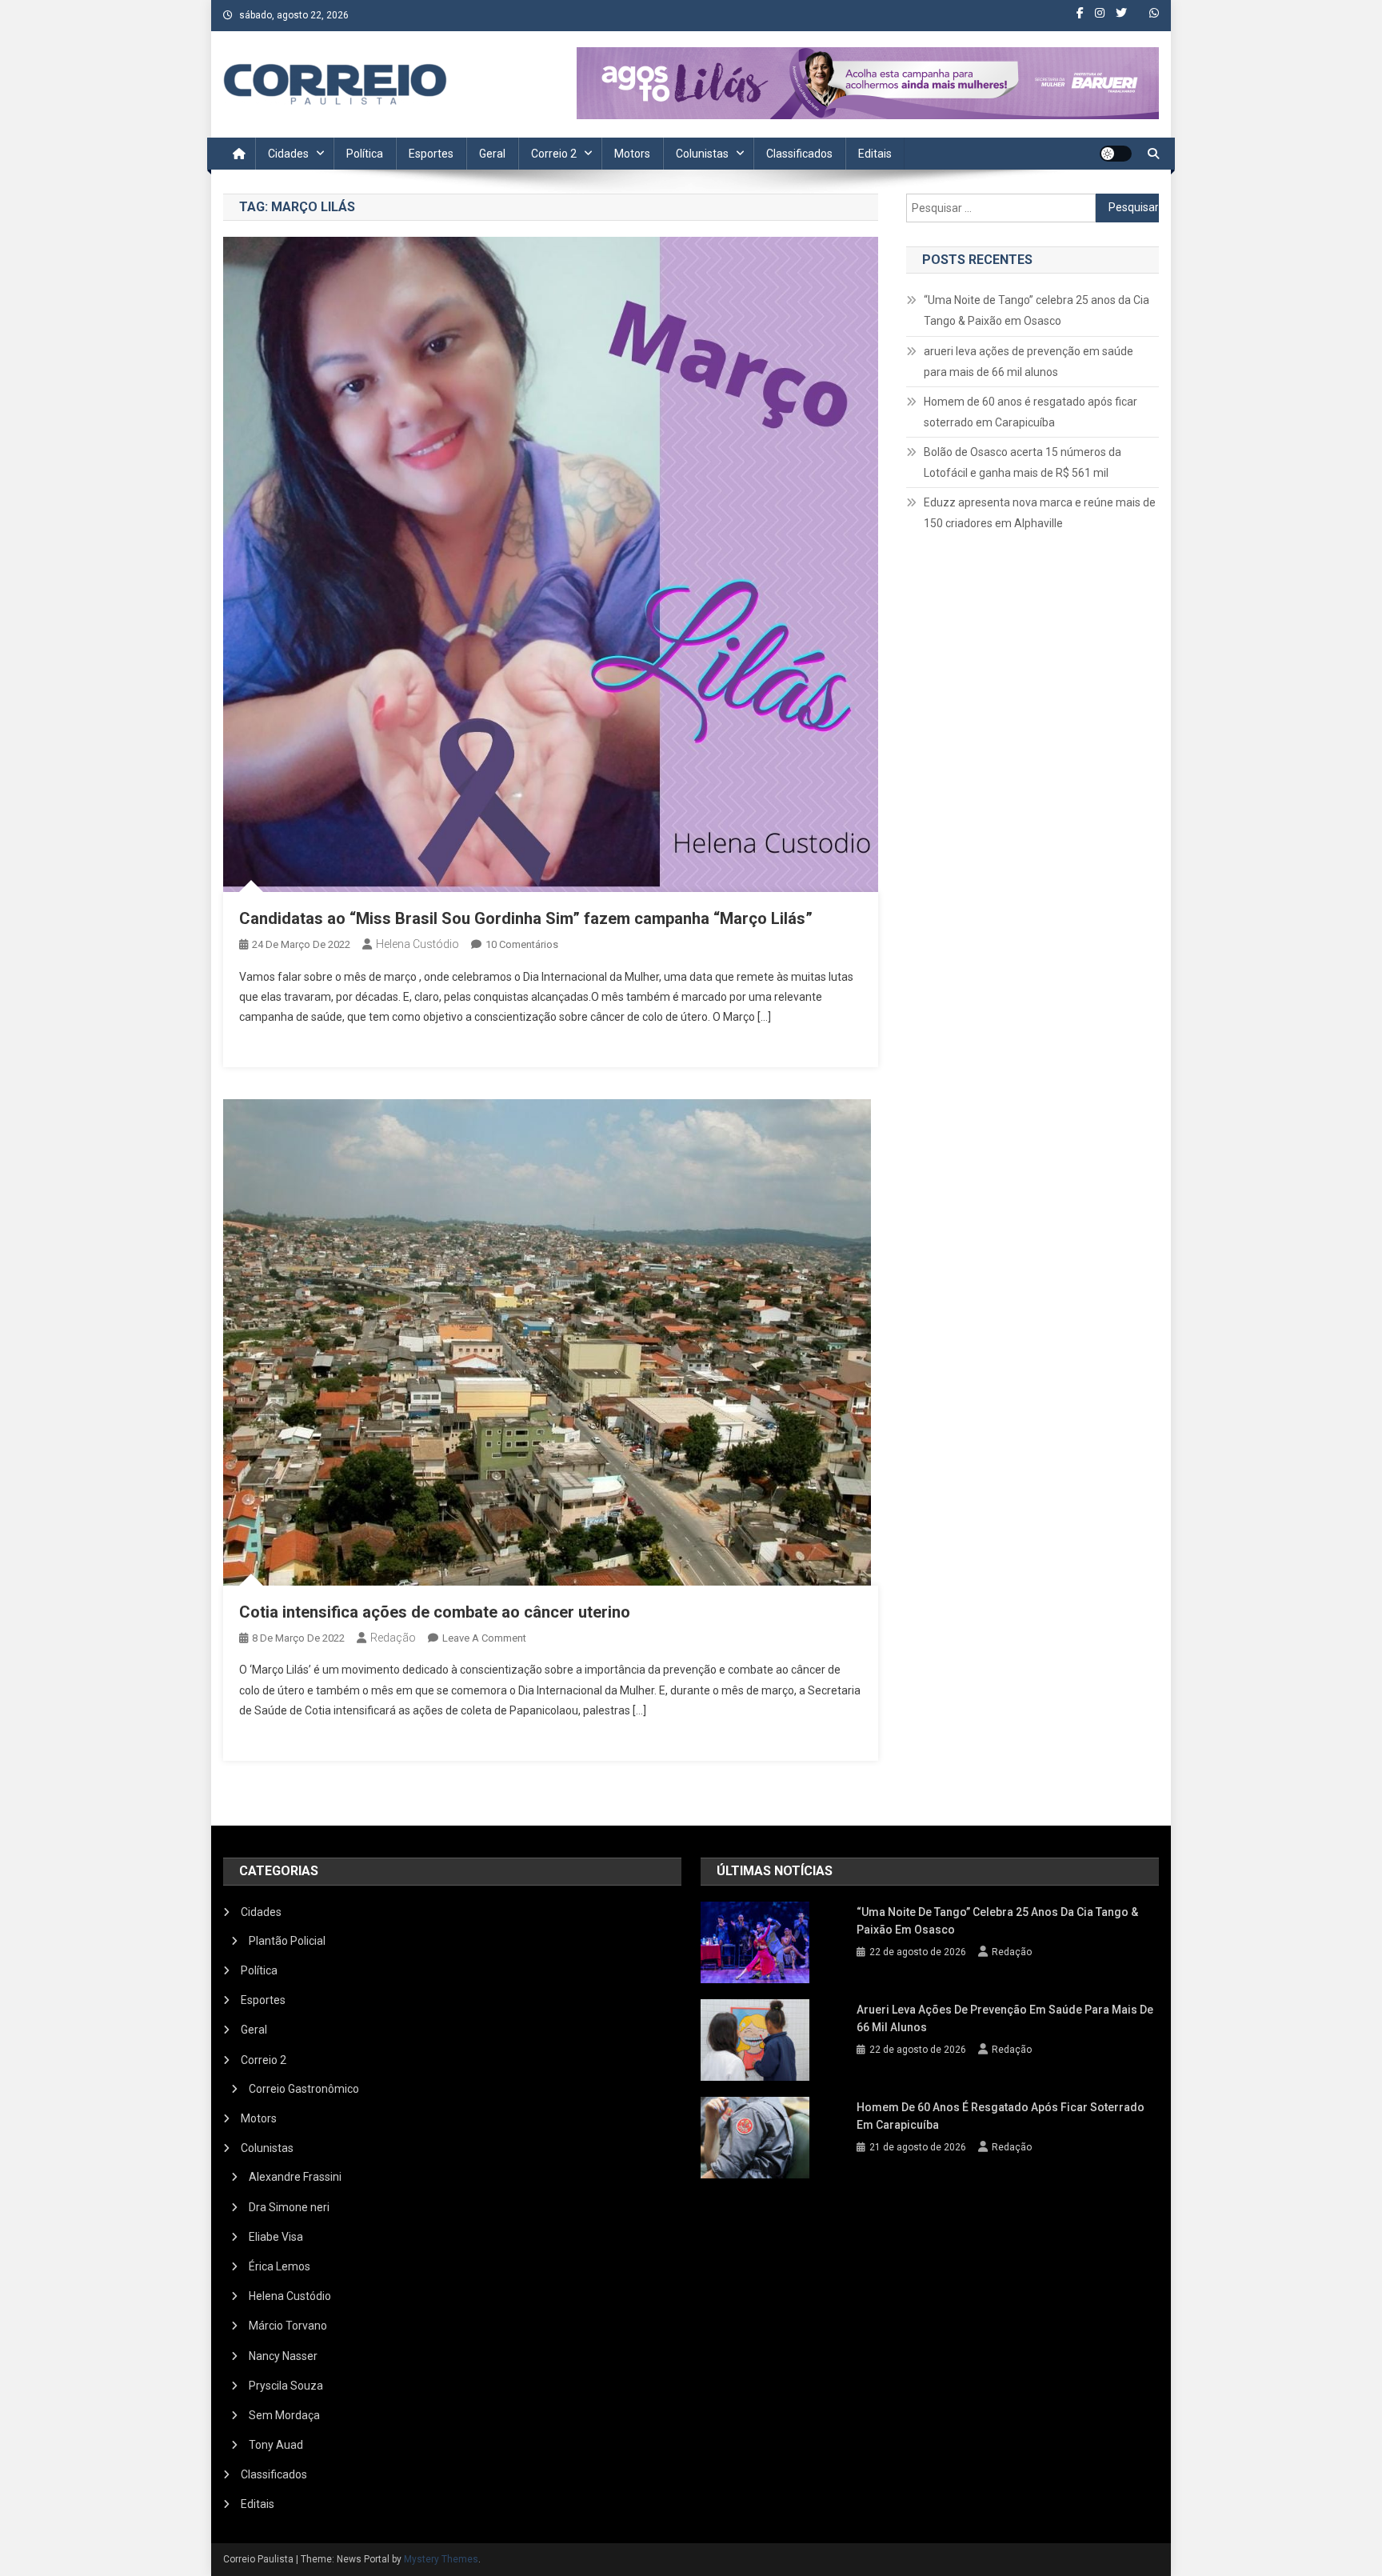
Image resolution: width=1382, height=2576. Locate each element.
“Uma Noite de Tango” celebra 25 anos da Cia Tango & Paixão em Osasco (1036, 310)
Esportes (431, 154)
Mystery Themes (441, 2559)
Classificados (799, 154)
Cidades (288, 154)
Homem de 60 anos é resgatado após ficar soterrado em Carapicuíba (1031, 412)
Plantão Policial (287, 1941)
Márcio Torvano (288, 2326)
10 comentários (522, 944)
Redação (393, 1638)
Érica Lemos (280, 2266)
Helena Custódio (417, 944)
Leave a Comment (484, 1638)
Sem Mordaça (284, 2415)
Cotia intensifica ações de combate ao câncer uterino (435, 1612)
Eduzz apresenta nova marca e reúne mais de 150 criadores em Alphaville (1040, 513)
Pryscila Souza (286, 2386)
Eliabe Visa (276, 2237)
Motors (632, 154)
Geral (492, 154)
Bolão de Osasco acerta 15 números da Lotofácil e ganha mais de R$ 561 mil (1023, 462)
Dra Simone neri (289, 2207)
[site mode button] (1116, 154)
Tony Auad (276, 2445)
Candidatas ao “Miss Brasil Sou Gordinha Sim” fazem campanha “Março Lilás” (526, 918)
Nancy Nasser (283, 2356)
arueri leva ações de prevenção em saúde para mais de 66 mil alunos (1029, 362)
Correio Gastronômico (304, 2089)
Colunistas (702, 154)
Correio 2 (554, 154)
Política (365, 154)
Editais (875, 154)
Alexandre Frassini (295, 2177)
